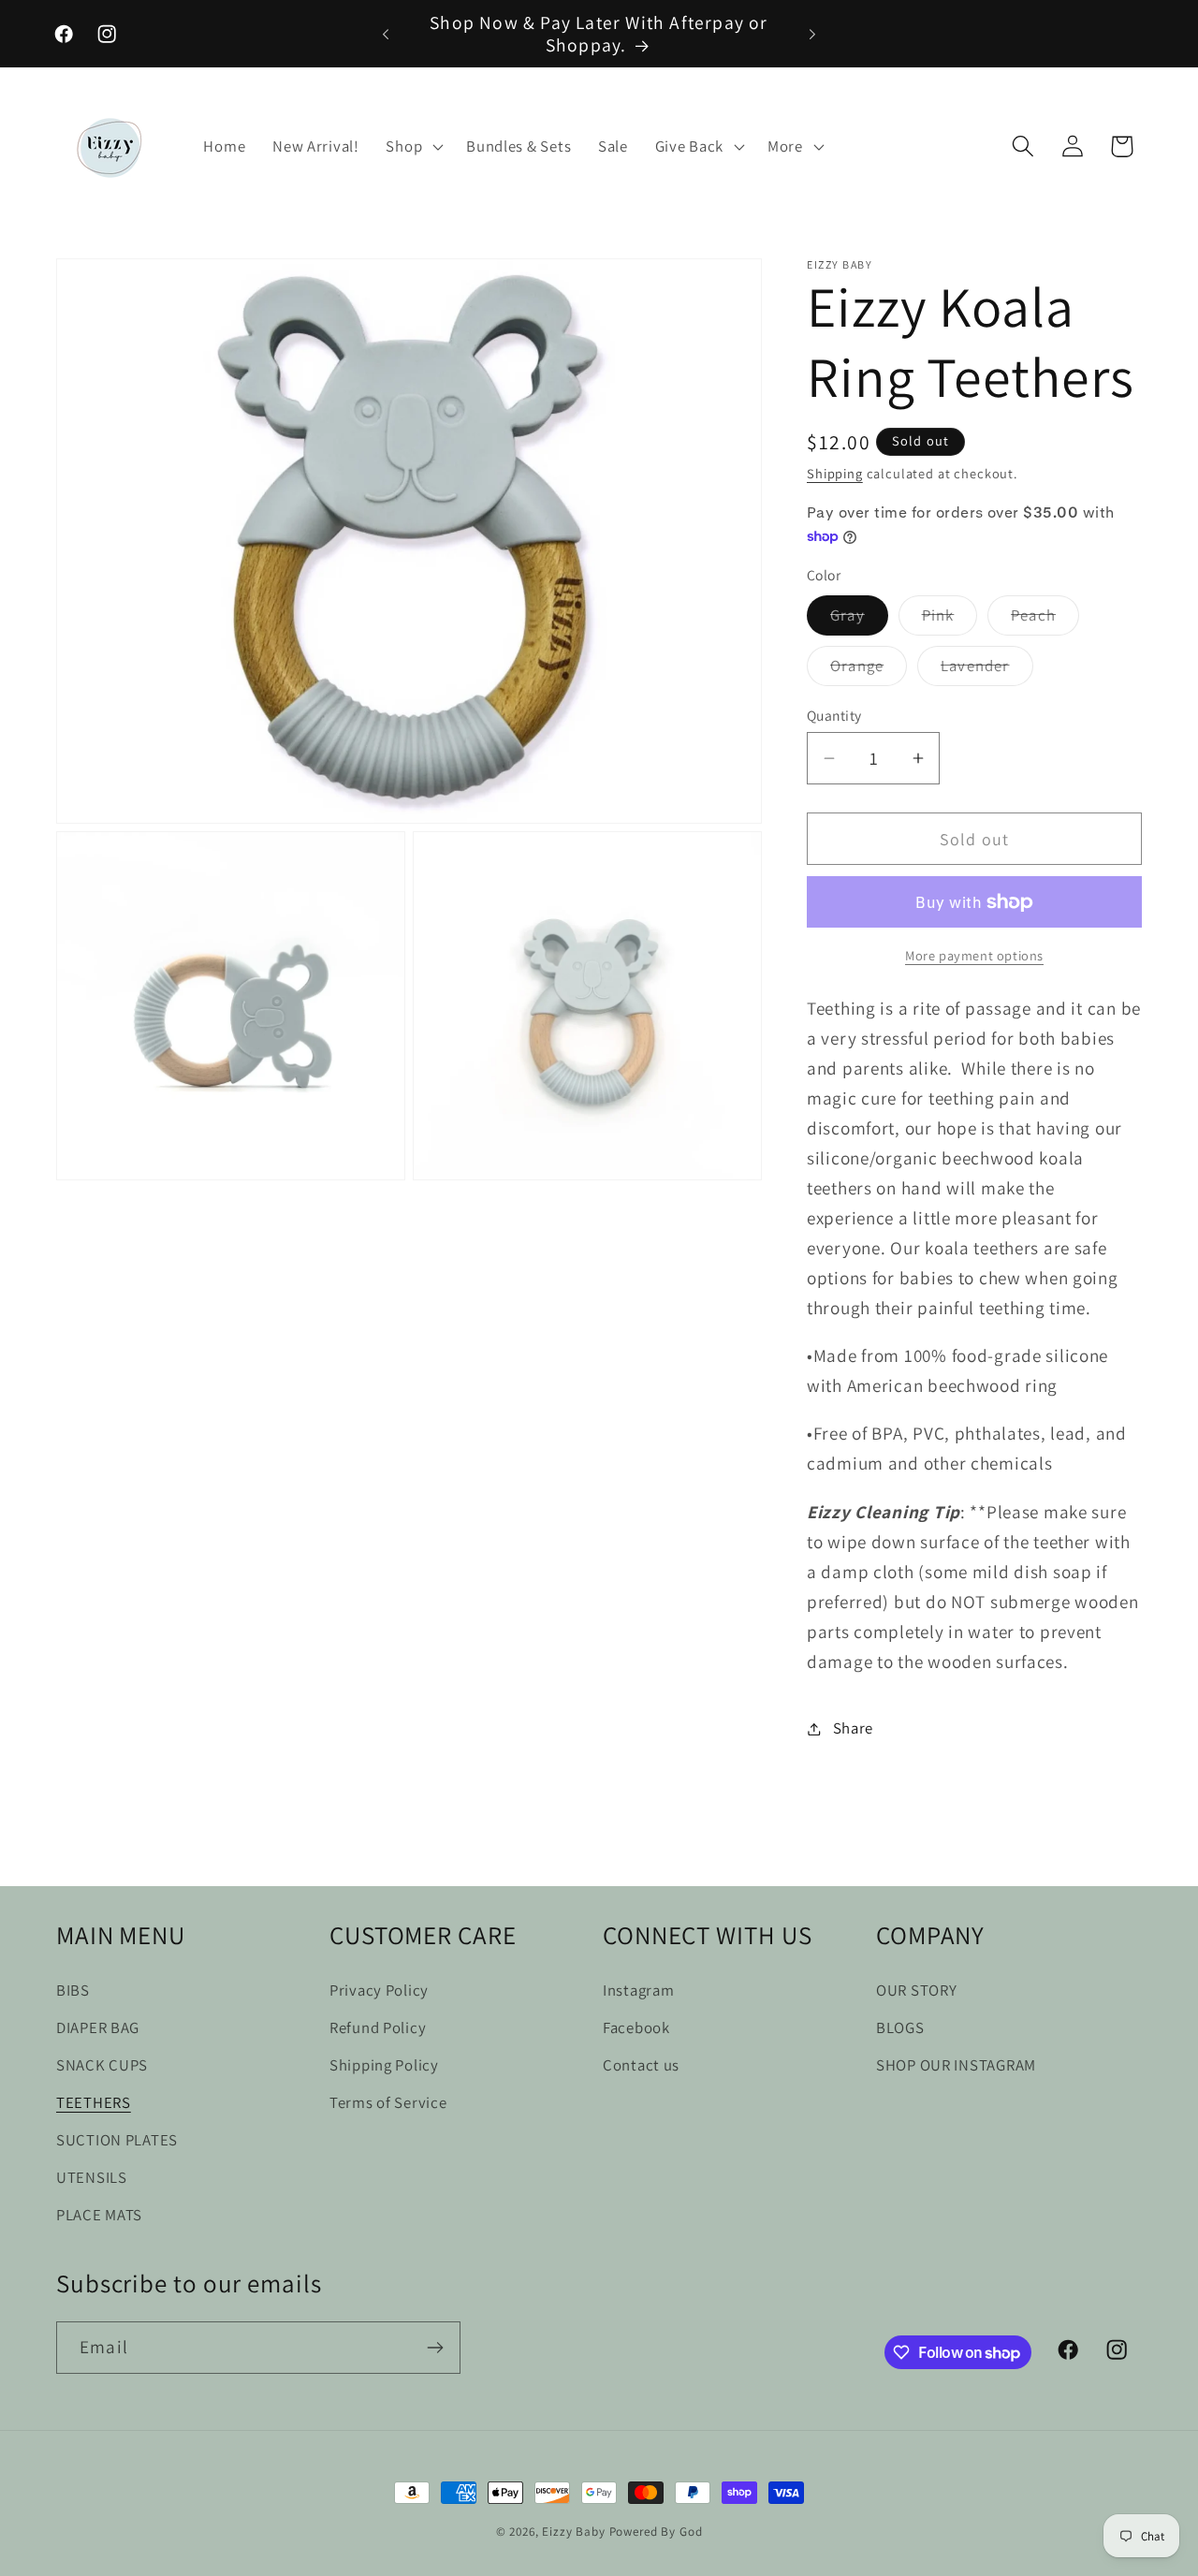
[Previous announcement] (386, 34)
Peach (1045, 620)
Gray (859, 620)
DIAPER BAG (98, 2027)
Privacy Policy (379, 1990)
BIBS (73, 1990)
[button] (413, 146)
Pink (950, 620)
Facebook (636, 2027)
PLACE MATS (99, 2215)
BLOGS (900, 2027)
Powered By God (656, 2532)
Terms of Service (388, 2102)
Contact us (641, 2065)
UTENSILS (92, 2177)
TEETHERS (94, 2102)
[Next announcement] (812, 34)
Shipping (835, 473)
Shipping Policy (384, 2065)
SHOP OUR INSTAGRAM (956, 2065)
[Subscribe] (435, 2348)
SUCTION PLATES (117, 2140)
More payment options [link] (974, 955)
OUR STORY (916, 1990)
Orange (869, 670)
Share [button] (853, 1728)
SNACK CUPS (102, 2065)
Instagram (638, 1990)
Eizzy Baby (573, 2532)
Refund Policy (378, 2027)
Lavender (987, 670)
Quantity (834, 715)
